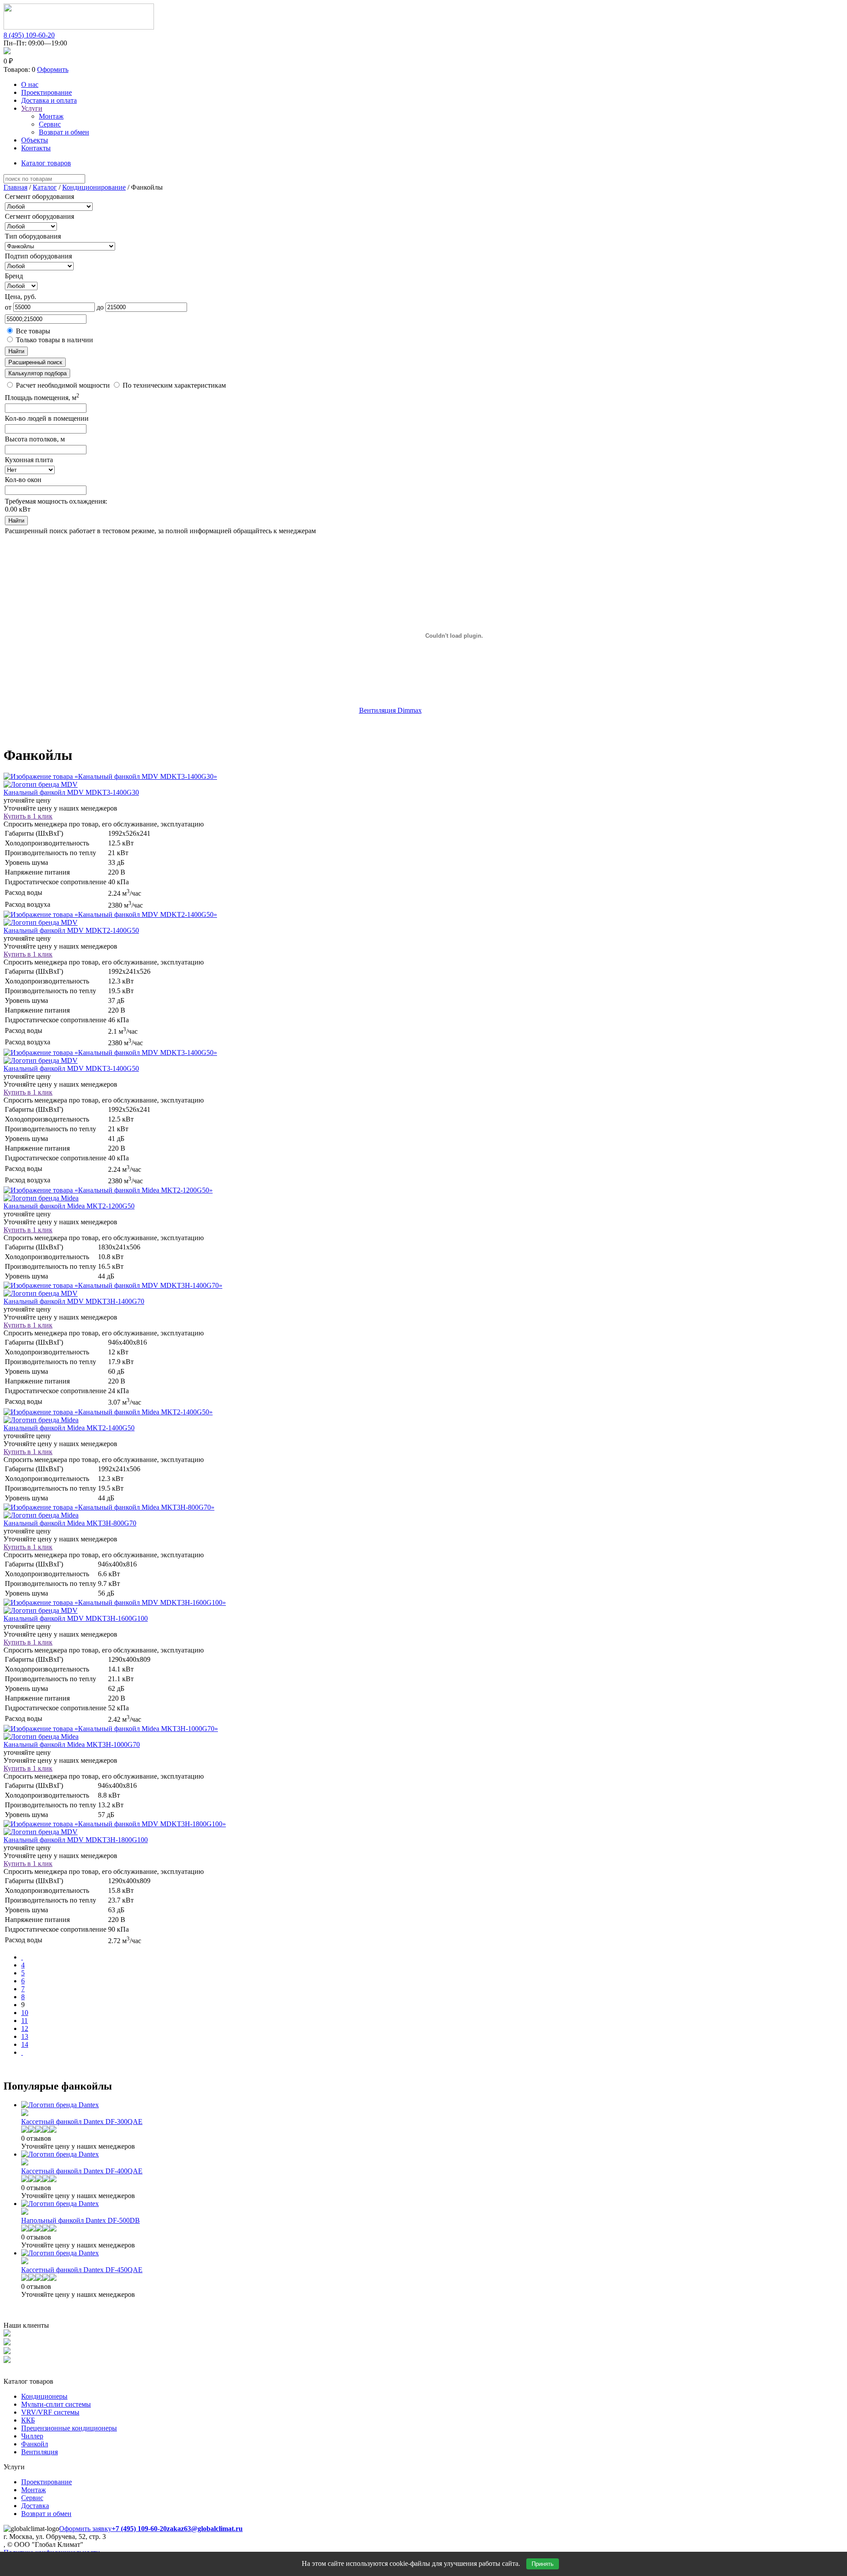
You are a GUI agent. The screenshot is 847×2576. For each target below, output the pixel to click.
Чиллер (32, 2436)
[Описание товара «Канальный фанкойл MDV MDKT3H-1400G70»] (113, 1285)
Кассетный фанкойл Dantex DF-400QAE (82, 2171)
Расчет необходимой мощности (63, 385)
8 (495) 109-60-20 (29, 35)
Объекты (35, 140)
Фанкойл (35, 2444)
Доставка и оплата (49, 100)
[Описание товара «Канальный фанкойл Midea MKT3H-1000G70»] (111, 1729)
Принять (543, 2564)
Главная (15, 187)
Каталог (45, 187)
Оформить (53, 69)
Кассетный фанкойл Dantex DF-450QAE (82, 2270)
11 (24, 2021)
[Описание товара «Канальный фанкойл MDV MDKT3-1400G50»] (110, 1052)
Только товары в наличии (54, 340)
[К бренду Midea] (41, 1198)
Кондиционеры (44, 2396)
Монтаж (51, 116)
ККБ (28, 2420)
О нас (30, 84)
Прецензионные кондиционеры (69, 2428)
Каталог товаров (46, 163)
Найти (16, 351)
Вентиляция (39, 2452)
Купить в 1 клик (28, 816)
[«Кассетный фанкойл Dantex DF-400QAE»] (25, 2163)
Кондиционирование (94, 187)
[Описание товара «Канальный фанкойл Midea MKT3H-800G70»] (109, 1507)
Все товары (32, 331)
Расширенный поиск (35, 362)
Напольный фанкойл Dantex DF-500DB (81, 2220)
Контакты (36, 148)
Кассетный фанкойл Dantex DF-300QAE (82, 2122)
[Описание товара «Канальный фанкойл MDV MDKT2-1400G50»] (110, 914)
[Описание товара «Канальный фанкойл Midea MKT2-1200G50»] (108, 1190)
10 (25, 2013)
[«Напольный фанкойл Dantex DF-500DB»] (25, 2212)
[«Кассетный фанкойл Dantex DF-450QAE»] (25, 2262)
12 (25, 2028)
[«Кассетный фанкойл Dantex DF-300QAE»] (25, 2114)
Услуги (32, 108)
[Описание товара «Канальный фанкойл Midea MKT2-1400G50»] (108, 1412)
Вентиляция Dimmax (390, 710)
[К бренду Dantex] (60, 2105)
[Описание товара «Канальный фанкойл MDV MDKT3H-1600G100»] (115, 1602)
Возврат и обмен (64, 132)
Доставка (35, 2506)
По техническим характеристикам (173, 385)
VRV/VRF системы (50, 2412)
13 (25, 2036)
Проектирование (47, 92)
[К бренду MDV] (41, 784)
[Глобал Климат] (79, 27)
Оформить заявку (85, 2529)
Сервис (50, 124)
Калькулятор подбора (37, 373)
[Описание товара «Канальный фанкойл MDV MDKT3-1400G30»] (110, 776)
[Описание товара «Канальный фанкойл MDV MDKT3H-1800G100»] (115, 1824)
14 (25, 2044)
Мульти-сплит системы (56, 2404)
